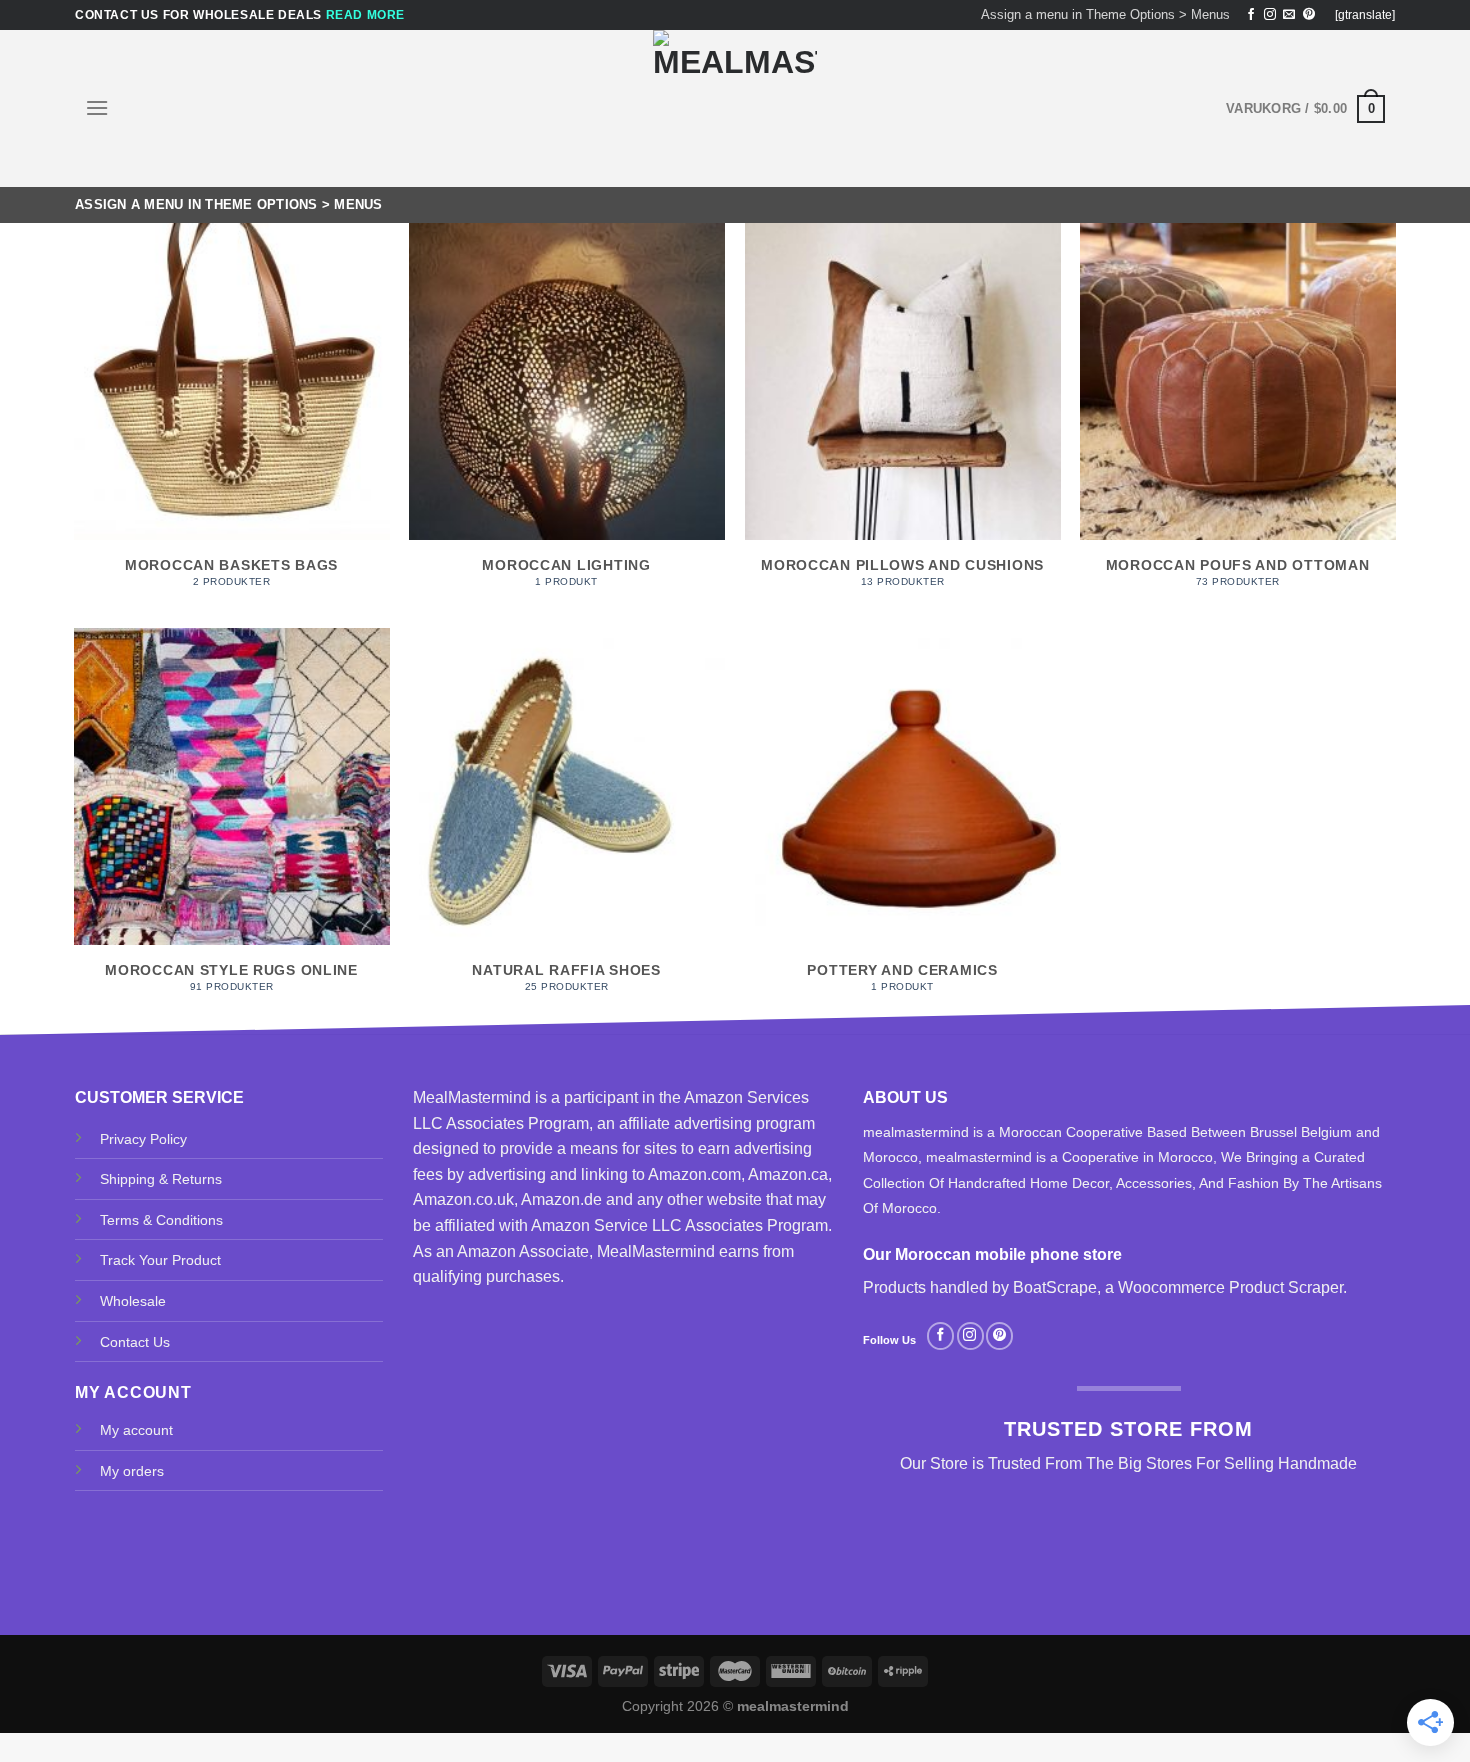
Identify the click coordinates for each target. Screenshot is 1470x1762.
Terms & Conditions (161, 1220)
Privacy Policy (143, 1139)
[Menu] (97, 107)
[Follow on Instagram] (1270, 15)
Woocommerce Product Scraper (1230, 1287)
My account (136, 1430)
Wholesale (133, 1301)
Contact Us (135, 1342)
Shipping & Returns (161, 1179)
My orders (132, 1471)
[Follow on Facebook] (1251, 15)
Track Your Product (160, 1260)
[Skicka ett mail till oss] (1289, 15)
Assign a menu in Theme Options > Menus (1105, 14)
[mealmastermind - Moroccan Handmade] (735, 108)
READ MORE (365, 15)
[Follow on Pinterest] (1309, 15)
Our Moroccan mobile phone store (992, 1254)
